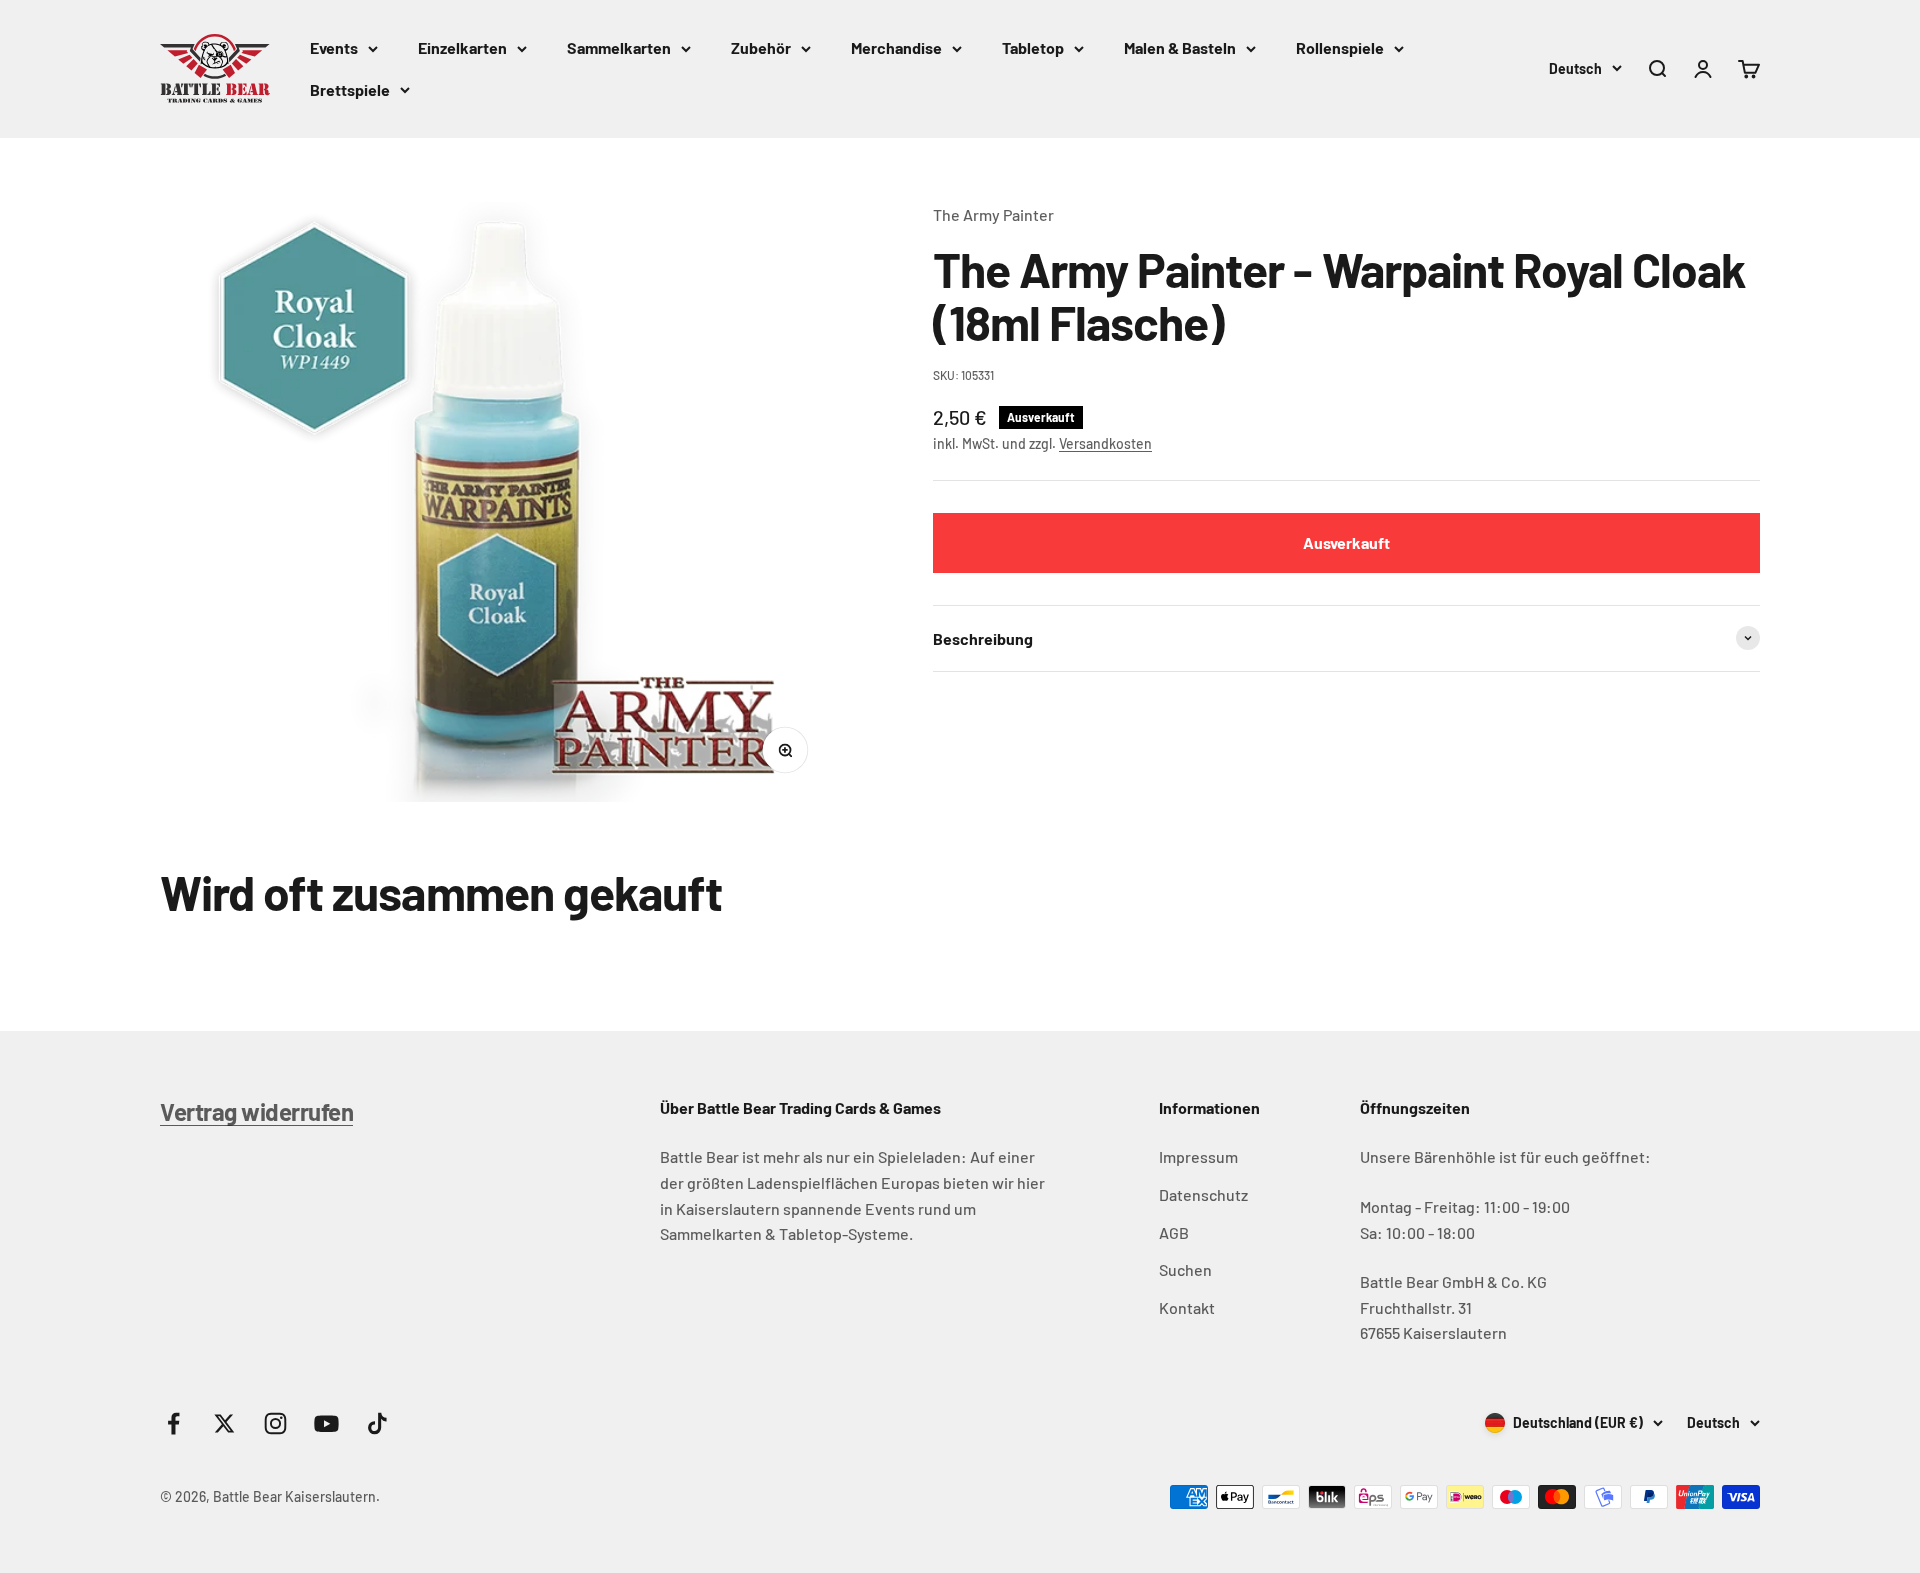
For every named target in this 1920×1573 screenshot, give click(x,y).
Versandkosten (1105, 443)
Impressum (1198, 1156)
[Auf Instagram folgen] (275, 1423)
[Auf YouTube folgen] (326, 1423)
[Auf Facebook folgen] (173, 1423)
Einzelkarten (462, 47)
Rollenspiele (1340, 47)
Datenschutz (1203, 1194)
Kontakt (1187, 1307)
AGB (1174, 1232)
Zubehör (761, 47)
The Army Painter (993, 214)
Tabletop (1033, 47)
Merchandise (896, 47)
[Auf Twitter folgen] (224, 1423)
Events (334, 47)
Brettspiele (350, 89)
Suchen (1185, 1269)
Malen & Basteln (1180, 47)
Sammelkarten (619, 47)
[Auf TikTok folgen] (377, 1423)
